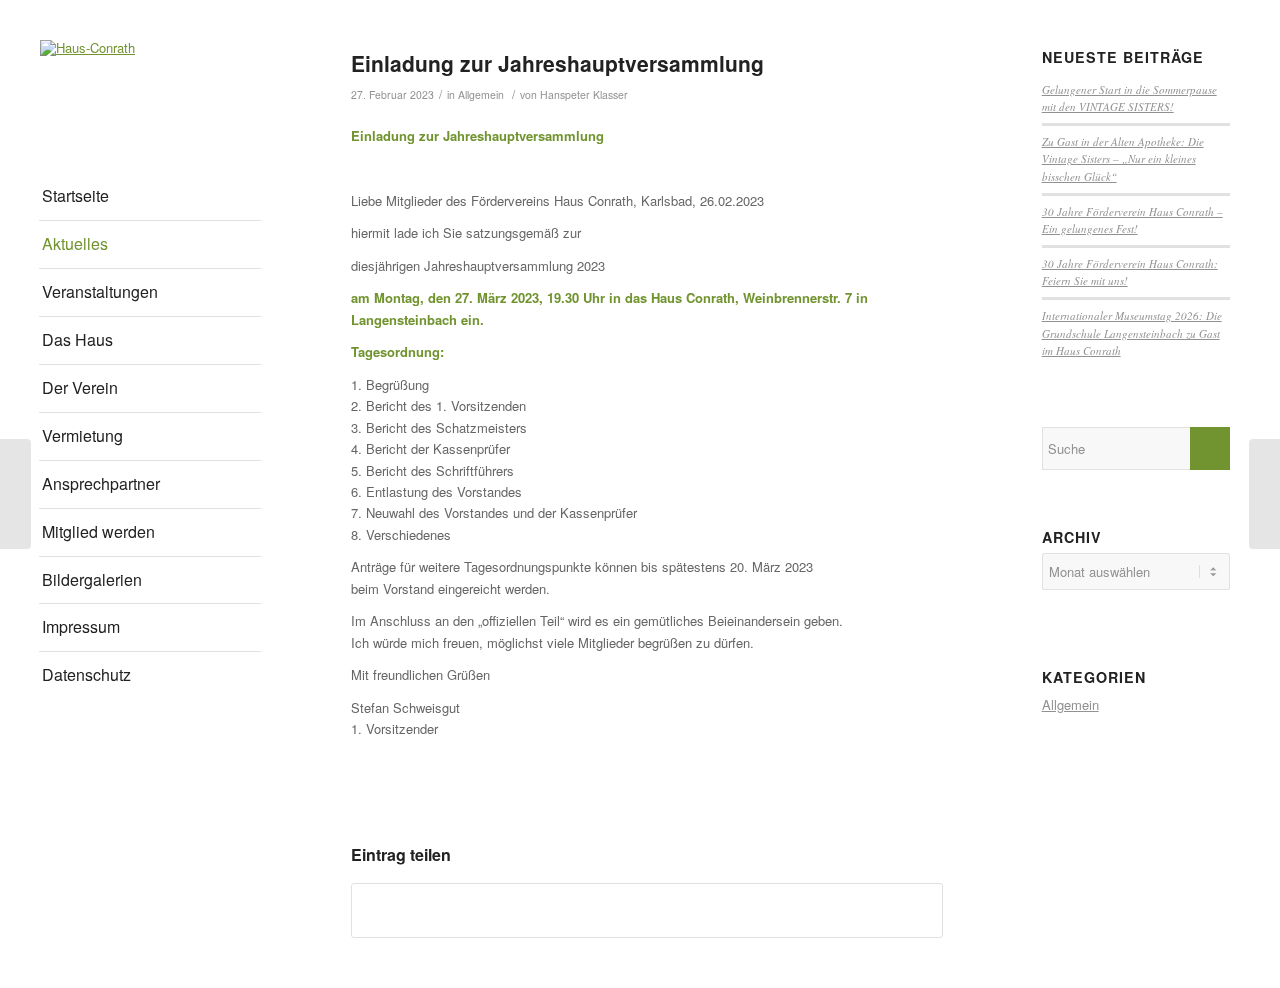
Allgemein (481, 94)
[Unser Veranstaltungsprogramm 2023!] (15, 494)
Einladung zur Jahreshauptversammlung (557, 63)
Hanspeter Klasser (584, 94)
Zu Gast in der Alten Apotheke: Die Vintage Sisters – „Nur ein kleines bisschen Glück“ (1123, 159)
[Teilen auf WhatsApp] (647, 910)
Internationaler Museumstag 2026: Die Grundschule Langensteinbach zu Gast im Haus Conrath (1132, 333)
